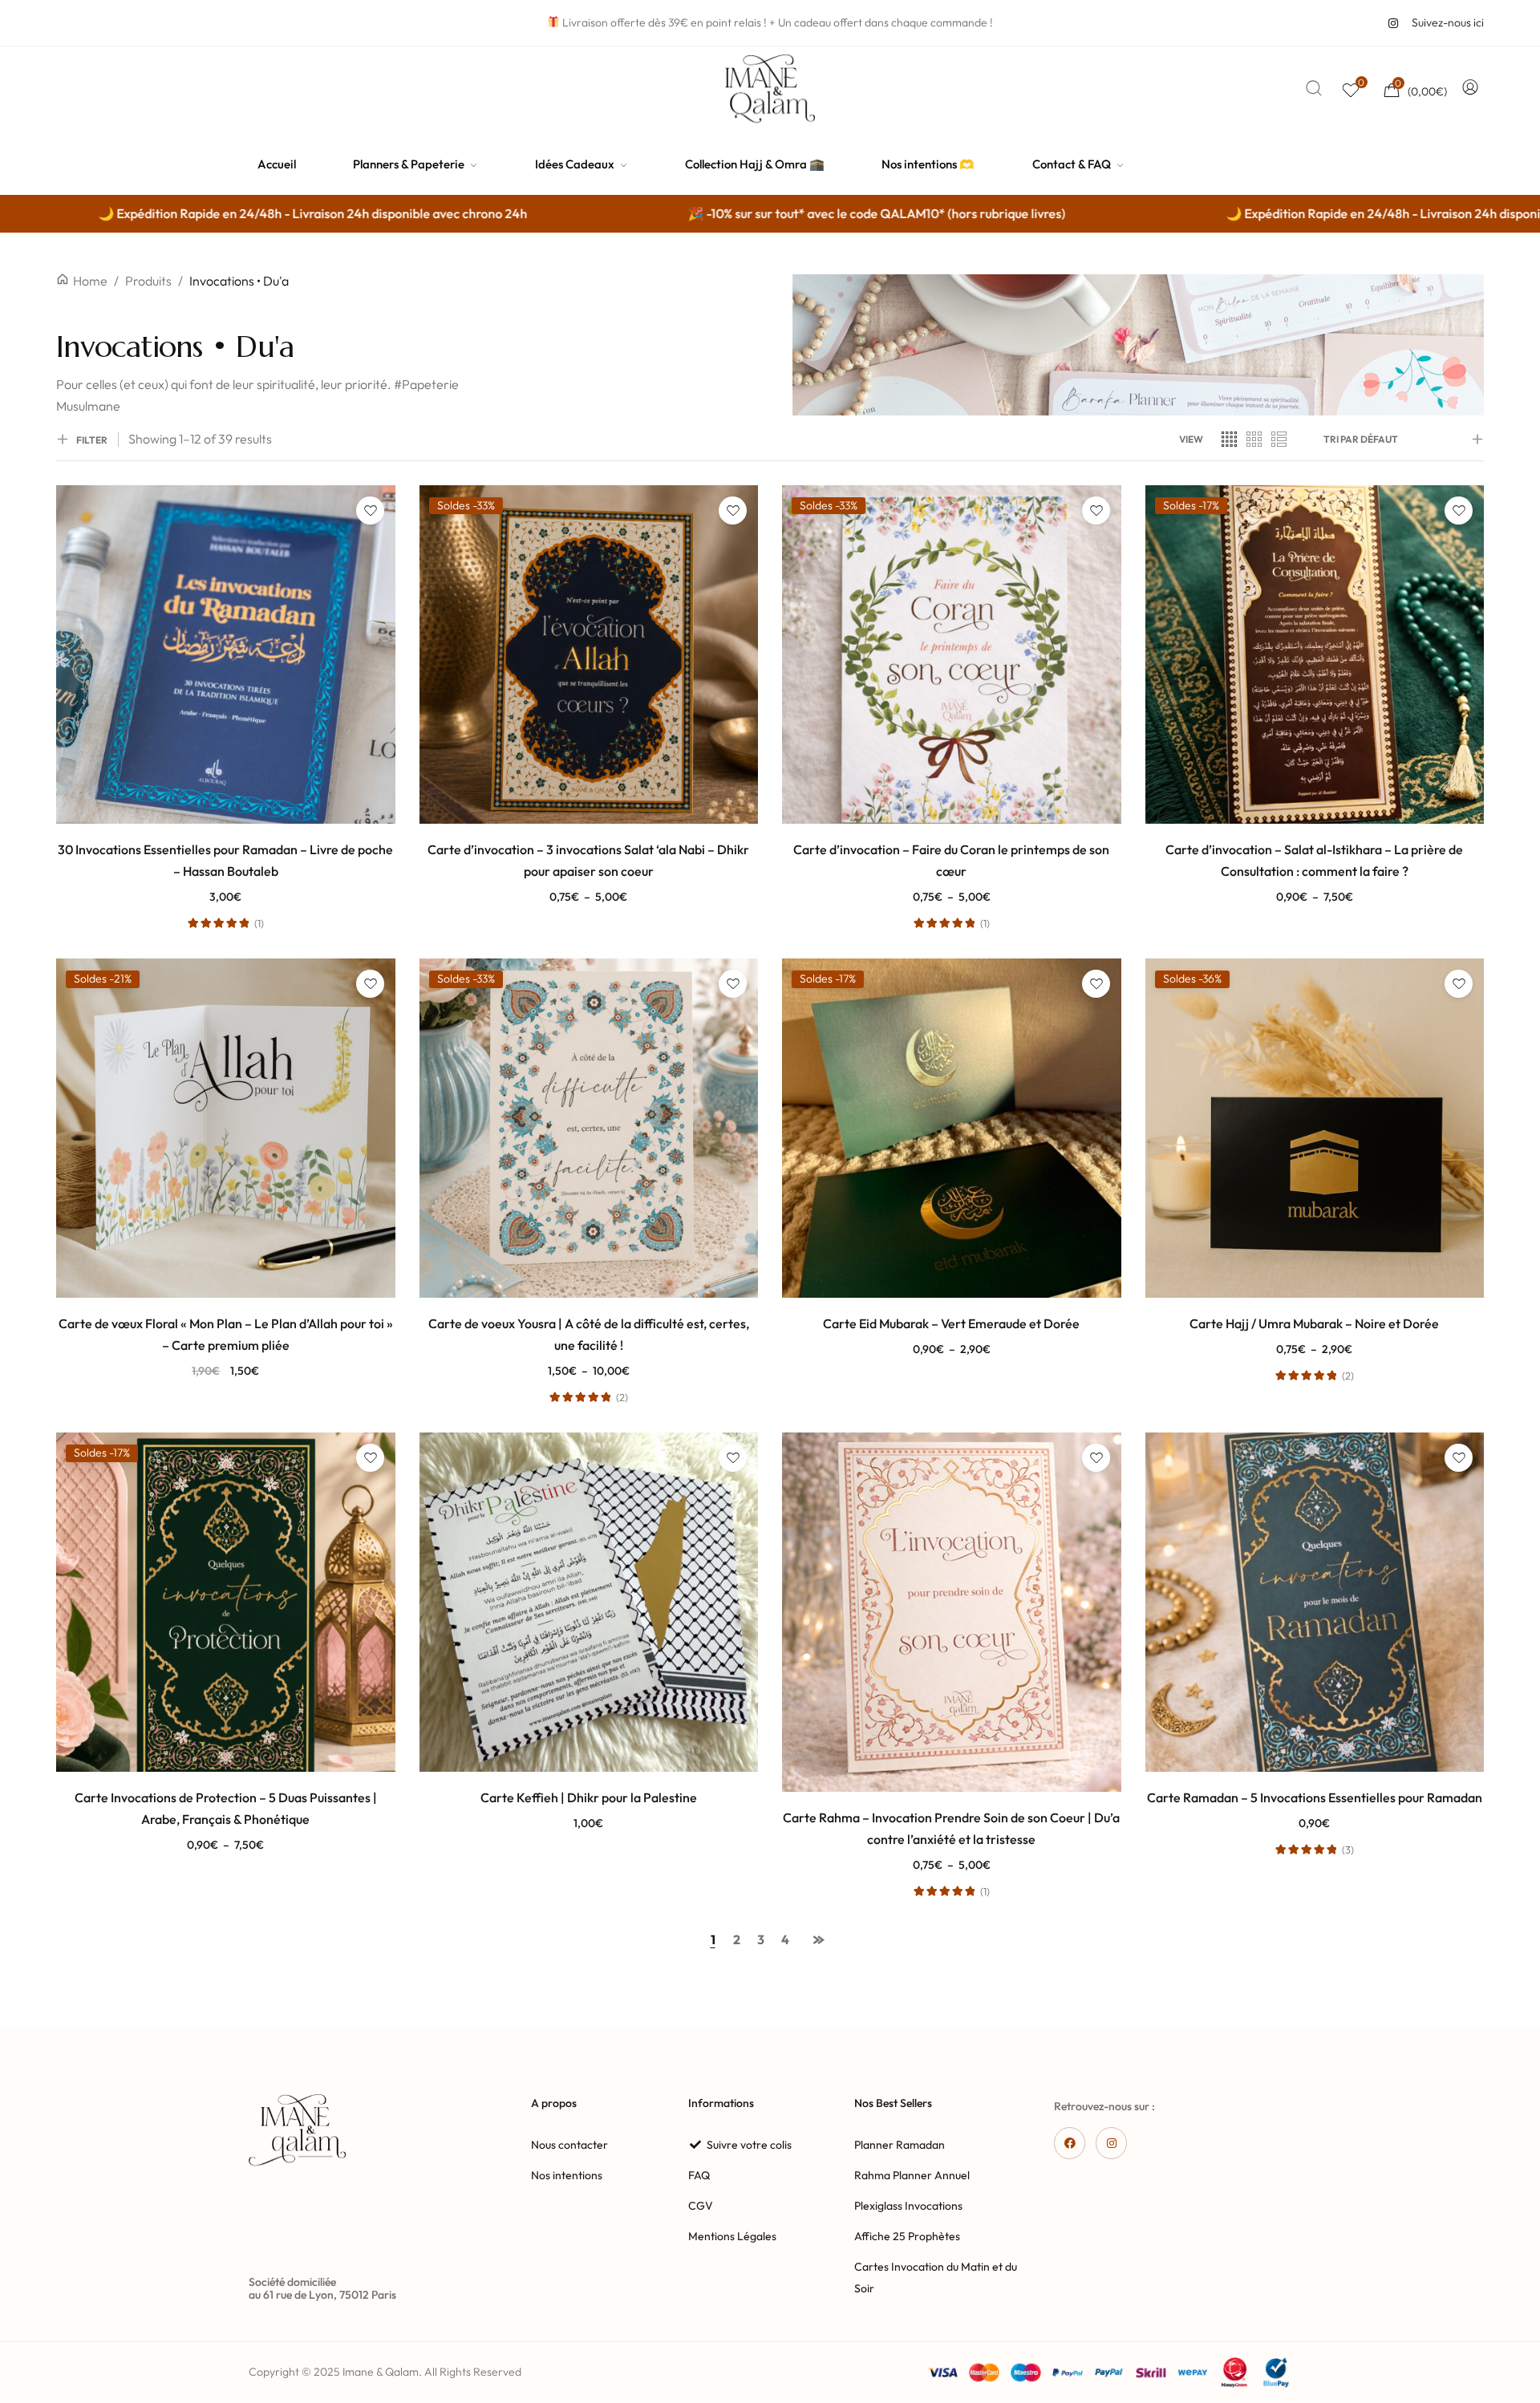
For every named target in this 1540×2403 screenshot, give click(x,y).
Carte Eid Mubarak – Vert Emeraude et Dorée (951, 1323)
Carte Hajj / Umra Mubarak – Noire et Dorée (1314, 1323)
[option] (722, 214)
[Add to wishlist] (370, 511)
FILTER (92, 440)
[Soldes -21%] (226, 1126)
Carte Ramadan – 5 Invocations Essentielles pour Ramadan (1315, 1797)
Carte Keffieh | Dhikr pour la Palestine (589, 1797)
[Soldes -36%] (1315, 1126)
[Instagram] (1111, 2143)
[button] (226, 1393)
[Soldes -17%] (1315, 653)
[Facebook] (1070, 2143)
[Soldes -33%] (589, 653)
